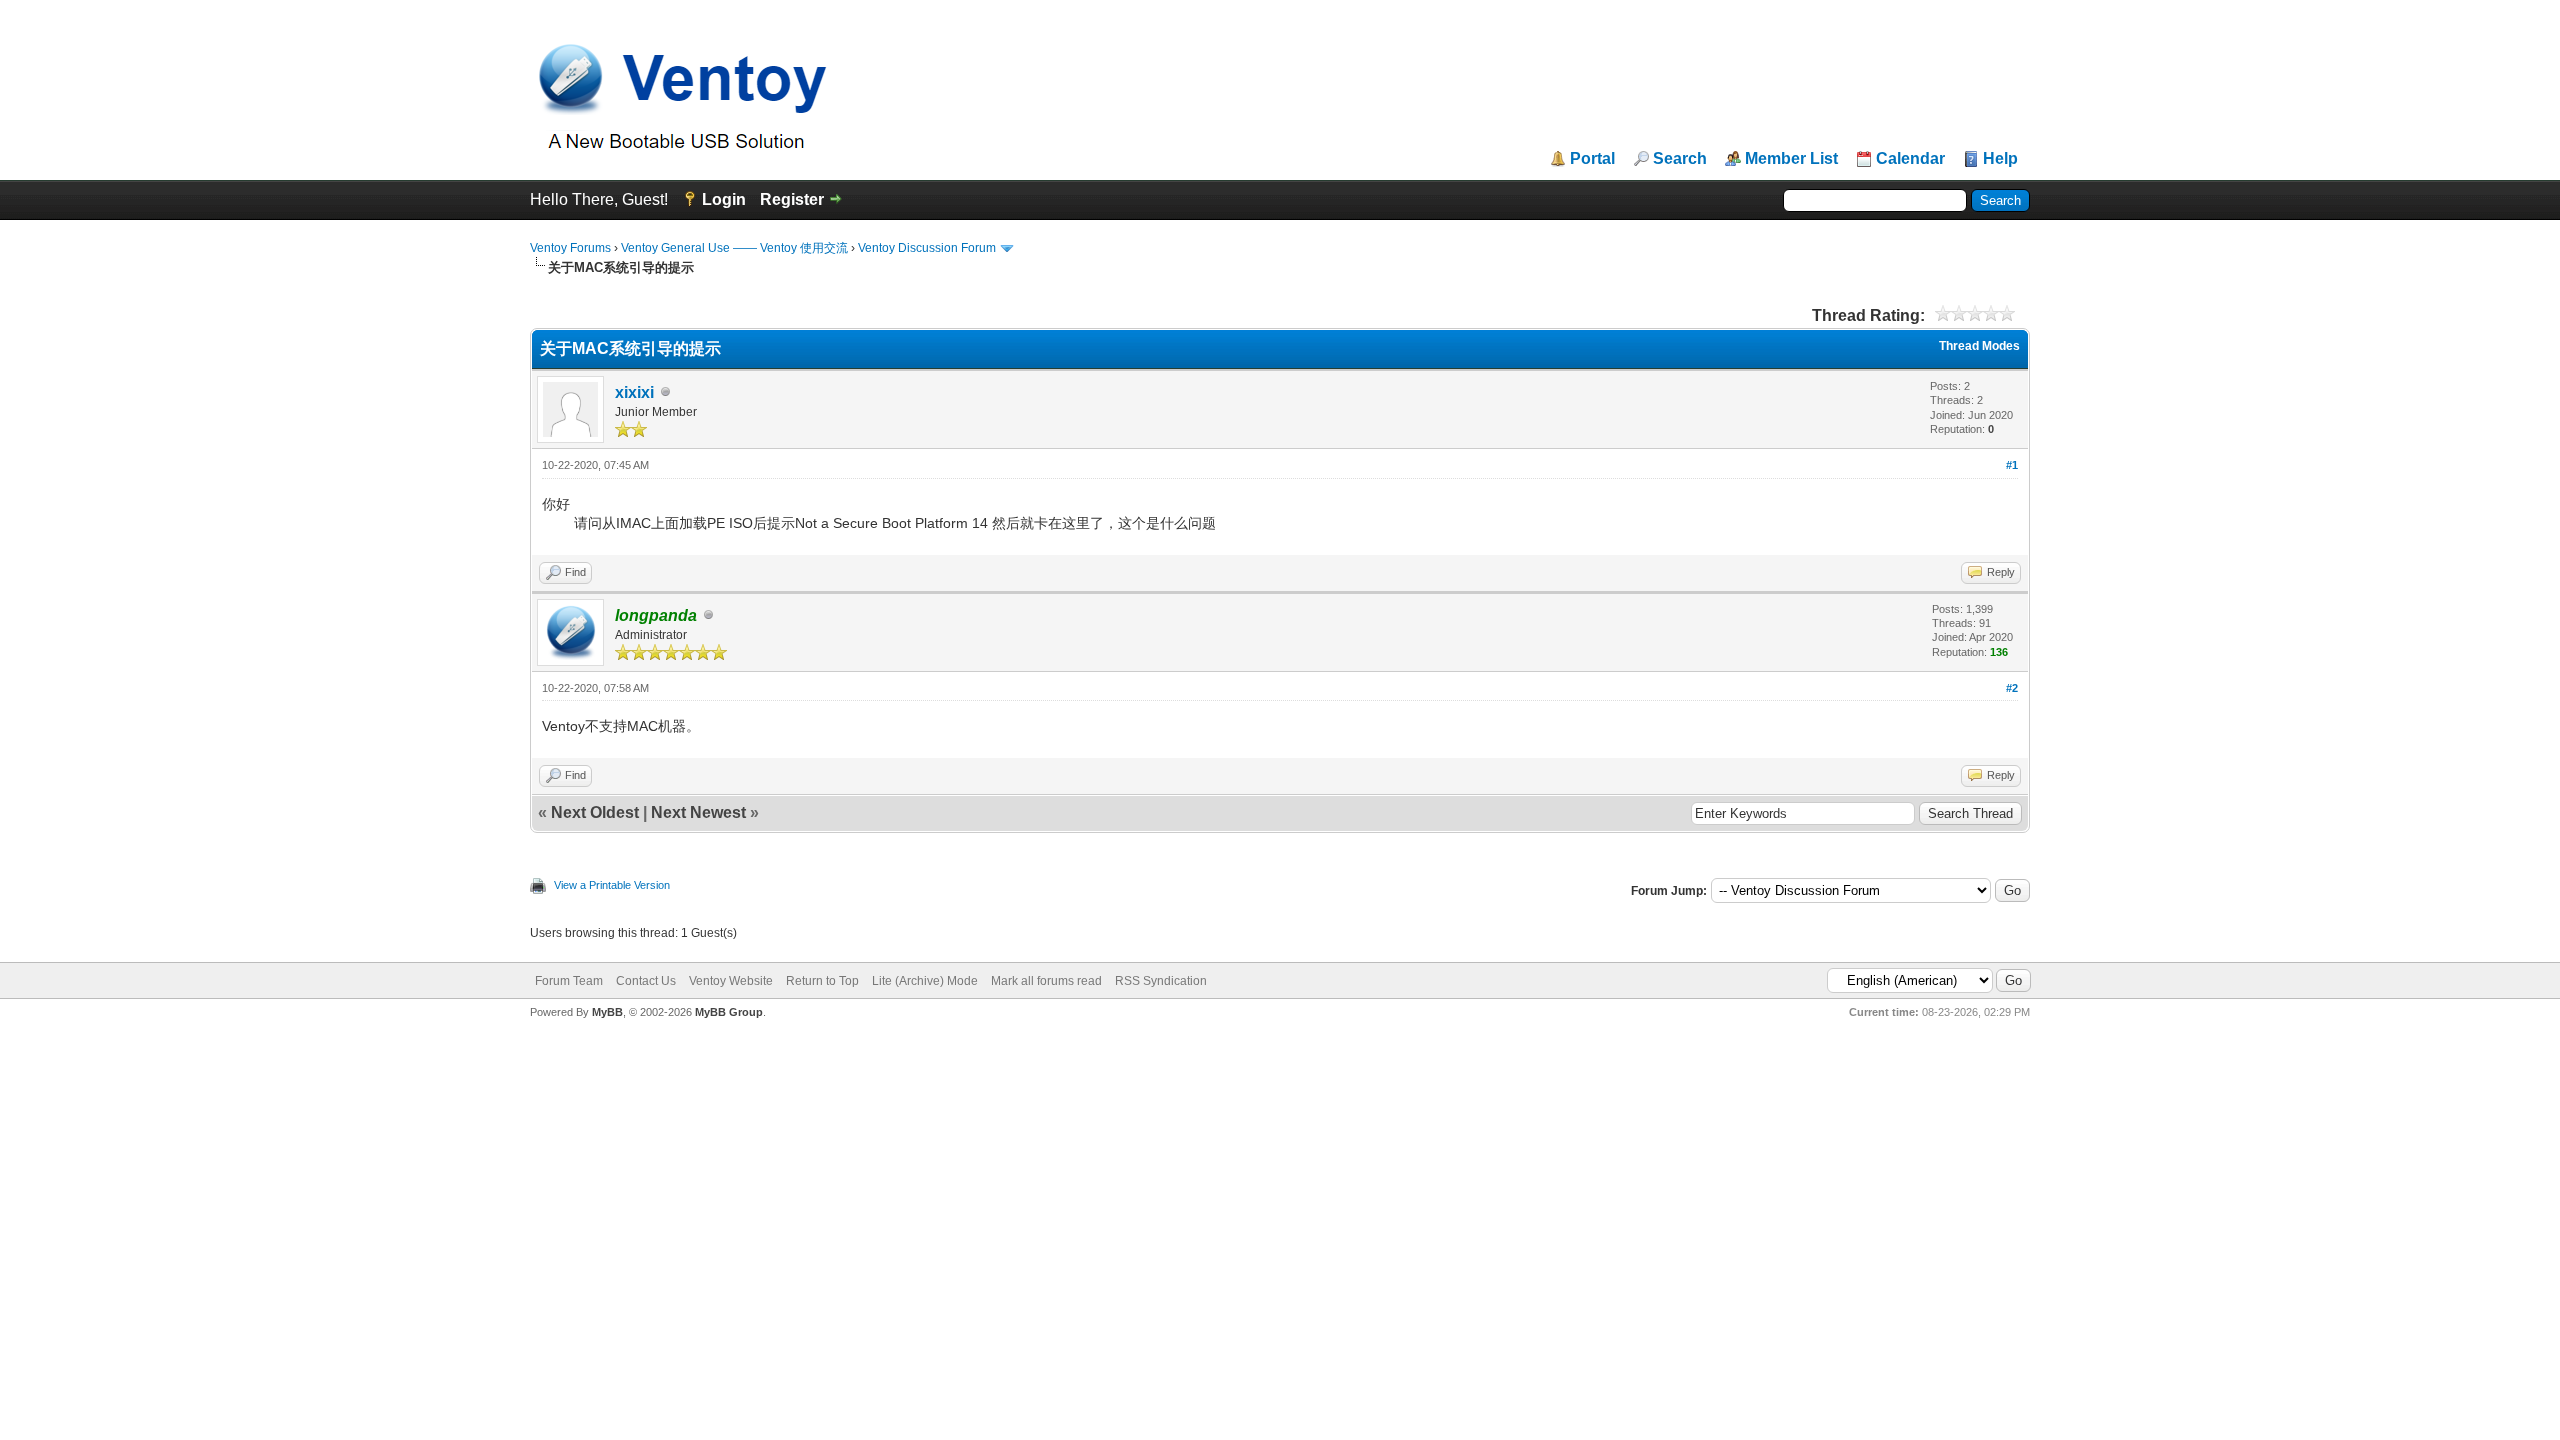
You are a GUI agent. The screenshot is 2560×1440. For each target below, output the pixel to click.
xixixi (634, 392)
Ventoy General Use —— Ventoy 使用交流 (734, 248)
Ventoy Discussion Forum (927, 248)
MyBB (607, 1012)
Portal (1592, 159)
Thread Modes (1979, 346)
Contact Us (646, 981)
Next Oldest (595, 812)
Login (724, 199)
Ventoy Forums (570, 248)
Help (2000, 159)
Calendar (1910, 159)
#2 (2012, 688)
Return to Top (822, 981)
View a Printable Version (612, 885)
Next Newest (698, 812)
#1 (2012, 465)
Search (1680, 159)
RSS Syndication (1161, 981)
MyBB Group (729, 1012)
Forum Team (569, 981)
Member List (1791, 159)
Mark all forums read (1046, 981)
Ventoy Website (731, 981)
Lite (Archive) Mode (925, 981)
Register (792, 199)
